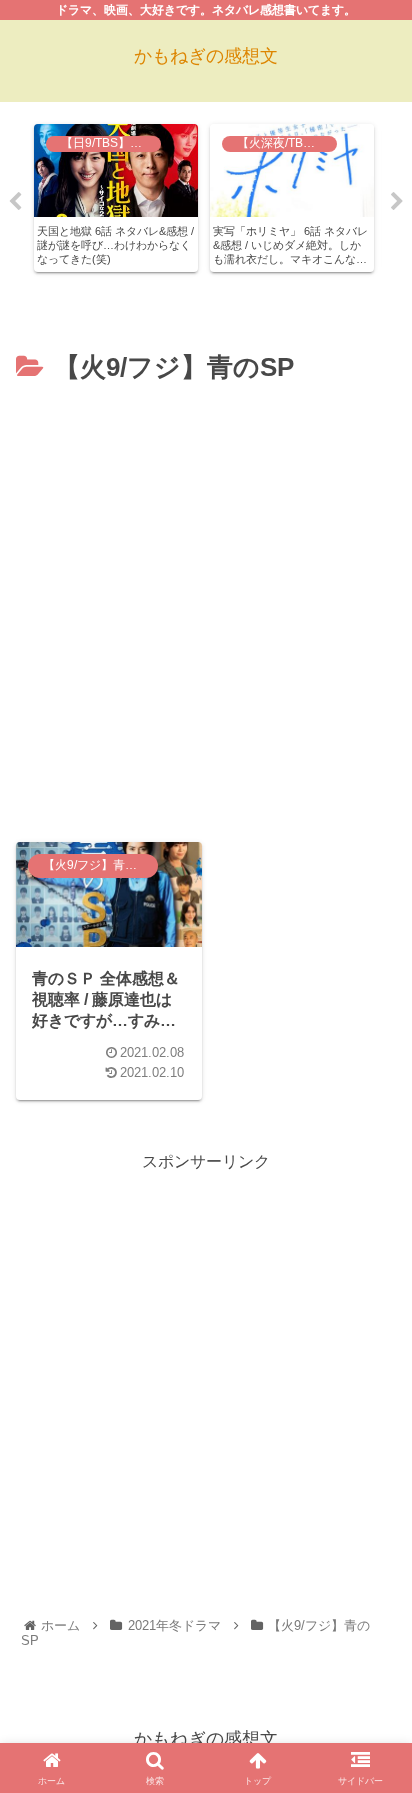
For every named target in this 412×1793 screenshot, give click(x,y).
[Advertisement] (206, 607)
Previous (15, 202)
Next (397, 202)
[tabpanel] (116, 198)
